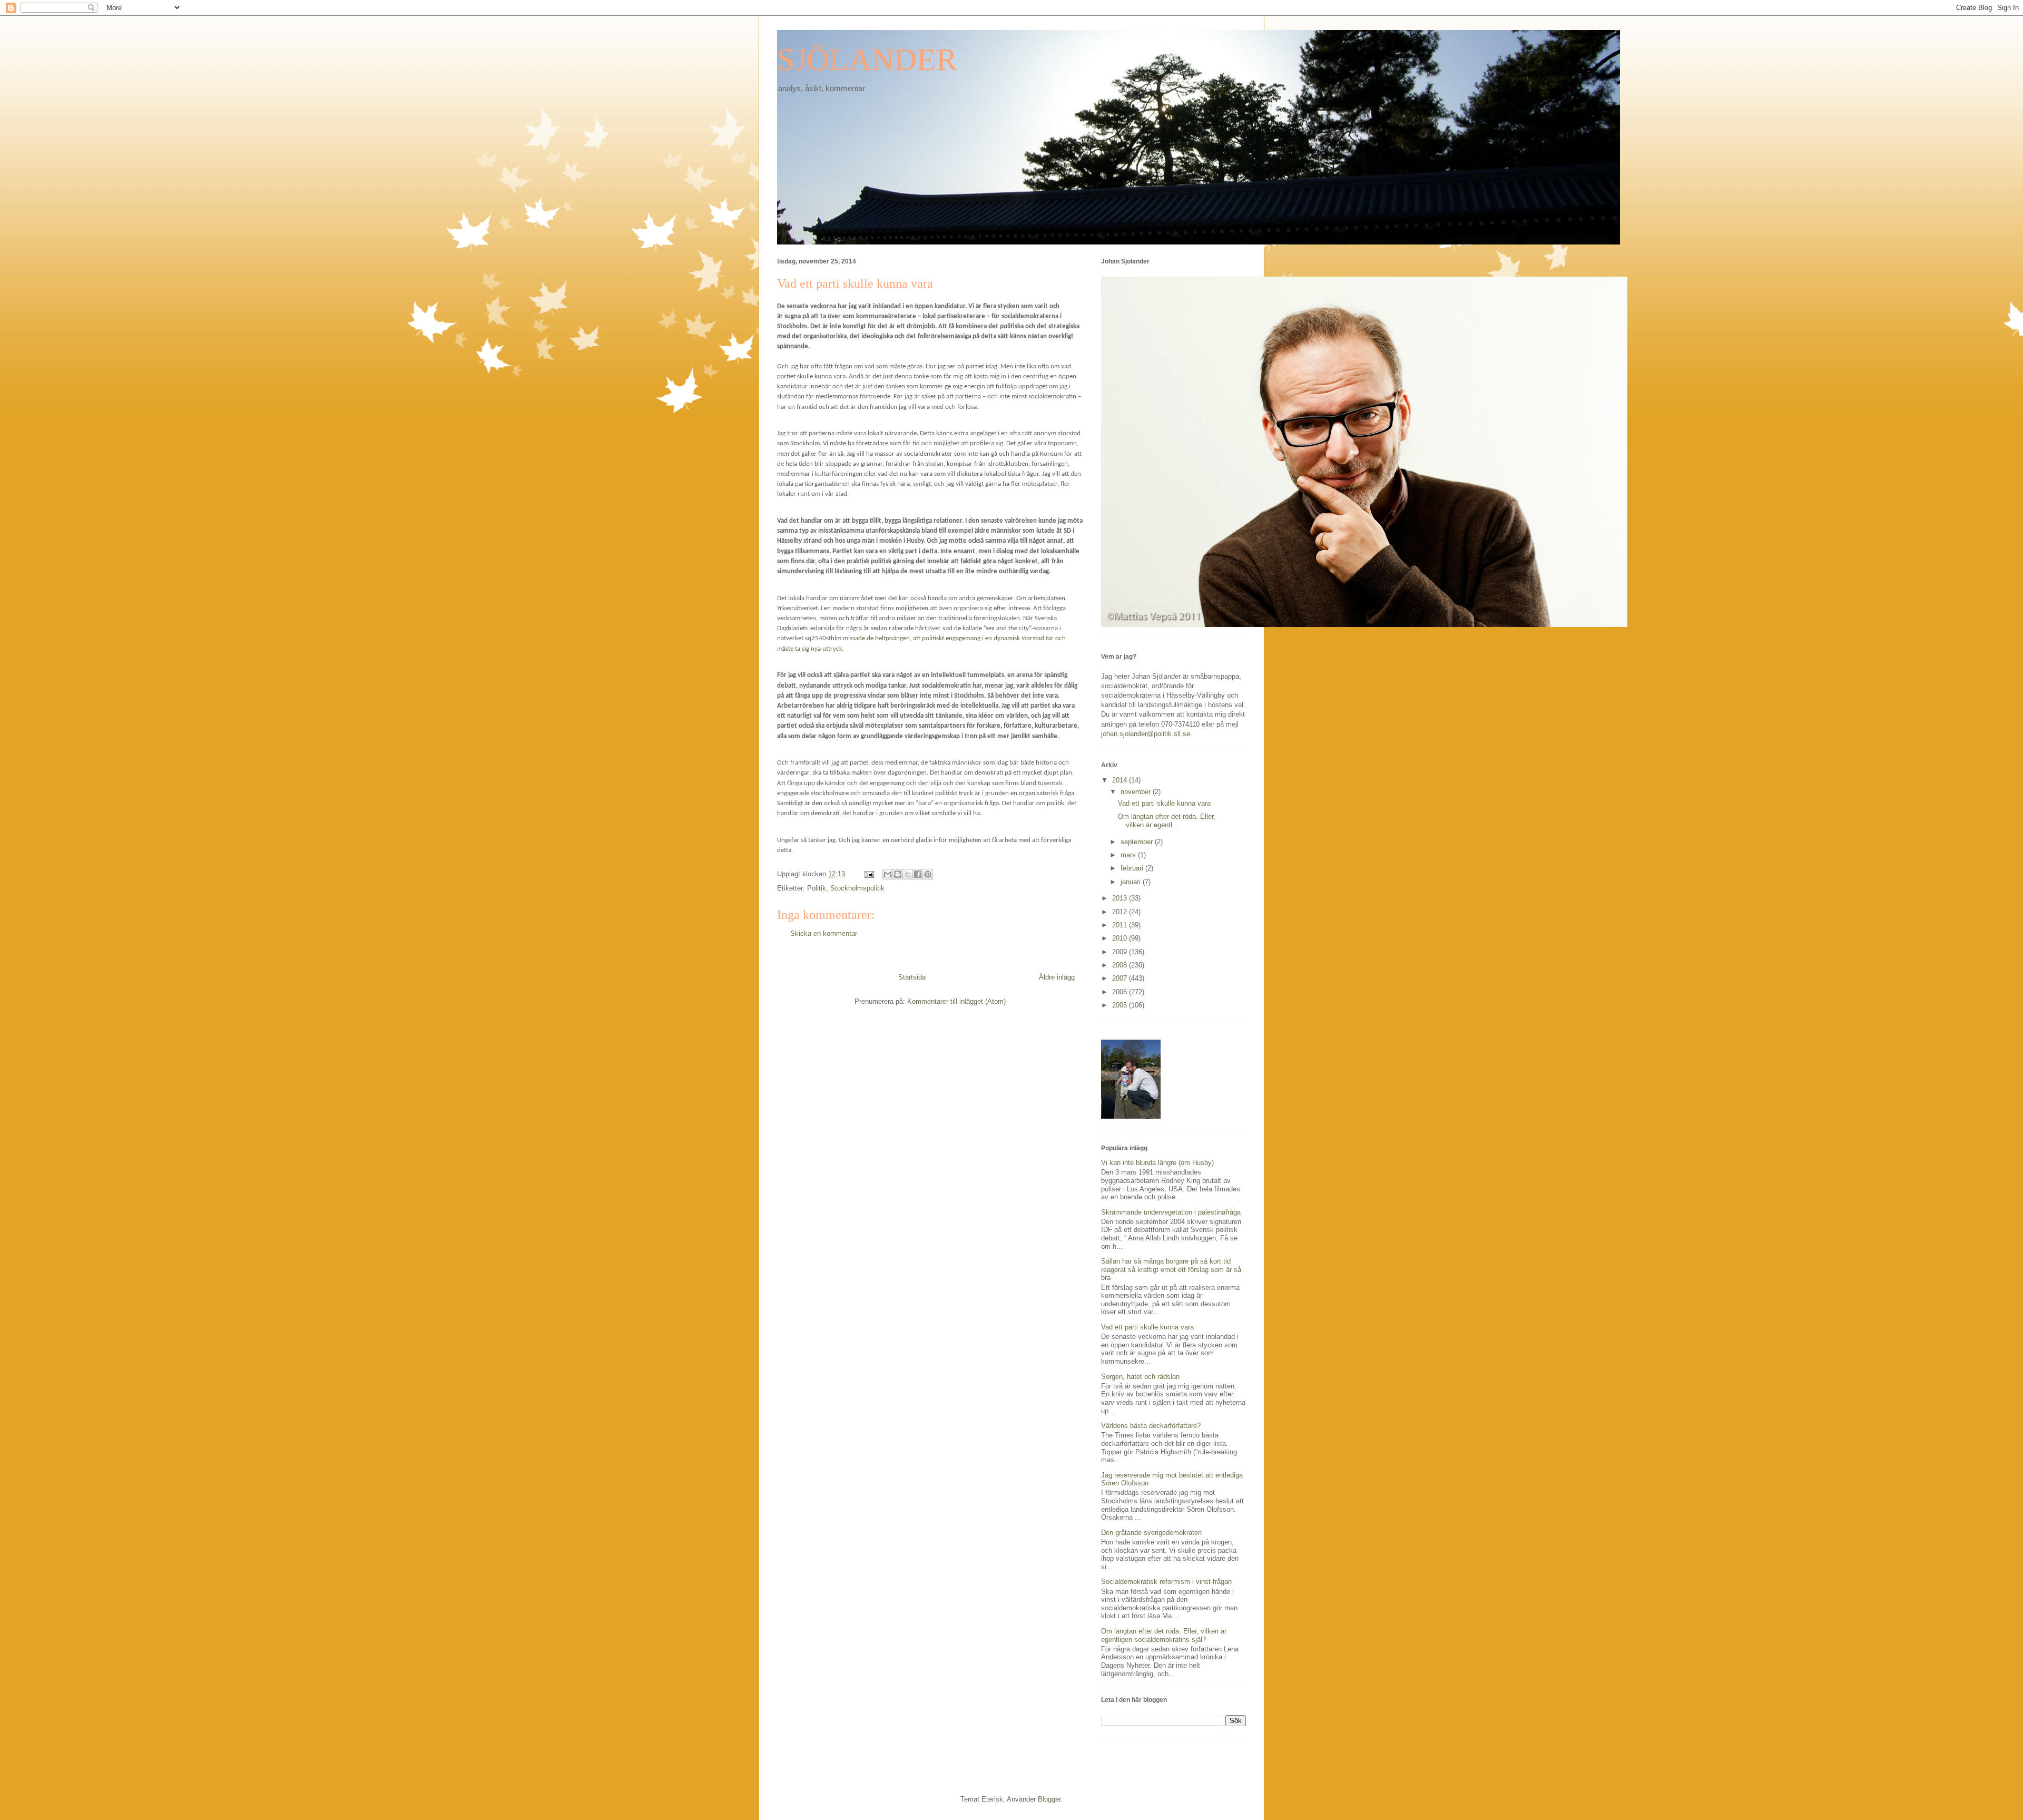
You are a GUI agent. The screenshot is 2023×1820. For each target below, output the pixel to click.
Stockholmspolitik (857, 888)
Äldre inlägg (1057, 977)
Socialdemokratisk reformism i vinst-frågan (1166, 1582)
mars (1129, 855)
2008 (1121, 965)
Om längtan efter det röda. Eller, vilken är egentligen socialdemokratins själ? (1164, 1635)
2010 (1121, 938)
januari (1132, 882)
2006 (1121, 992)
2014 (1121, 780)
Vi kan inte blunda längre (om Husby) (1157, 1163)
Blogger (1049, 1799)
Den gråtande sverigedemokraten (1151, 1533)
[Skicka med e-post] (888, 874)
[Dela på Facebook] (918, 874)
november (1137, 792)
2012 (1121, 912)
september (1138, 842)
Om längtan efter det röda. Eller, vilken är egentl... (1167, 821)
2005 (1121, 1005)
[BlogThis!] (898, 874)
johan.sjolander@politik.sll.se (1146, 734)
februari (1133, 868)
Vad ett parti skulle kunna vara (1164, 803)
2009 (1121, 952)
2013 (1121, 898)
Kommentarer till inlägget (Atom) (956, 1001)
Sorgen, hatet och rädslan (1140, 1377)
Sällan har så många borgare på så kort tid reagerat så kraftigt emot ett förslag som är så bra (1171, 1269)
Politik (817, 888)
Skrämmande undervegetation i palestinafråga (1171, 1212)
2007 (1121, 978)
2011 (1121, 925)
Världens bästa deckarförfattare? (1151, 1426)
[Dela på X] (908, 874)
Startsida (912, 977)
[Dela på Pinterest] (928, 874)
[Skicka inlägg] (868, 874)
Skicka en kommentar (824, 933)
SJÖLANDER (867, 60)
